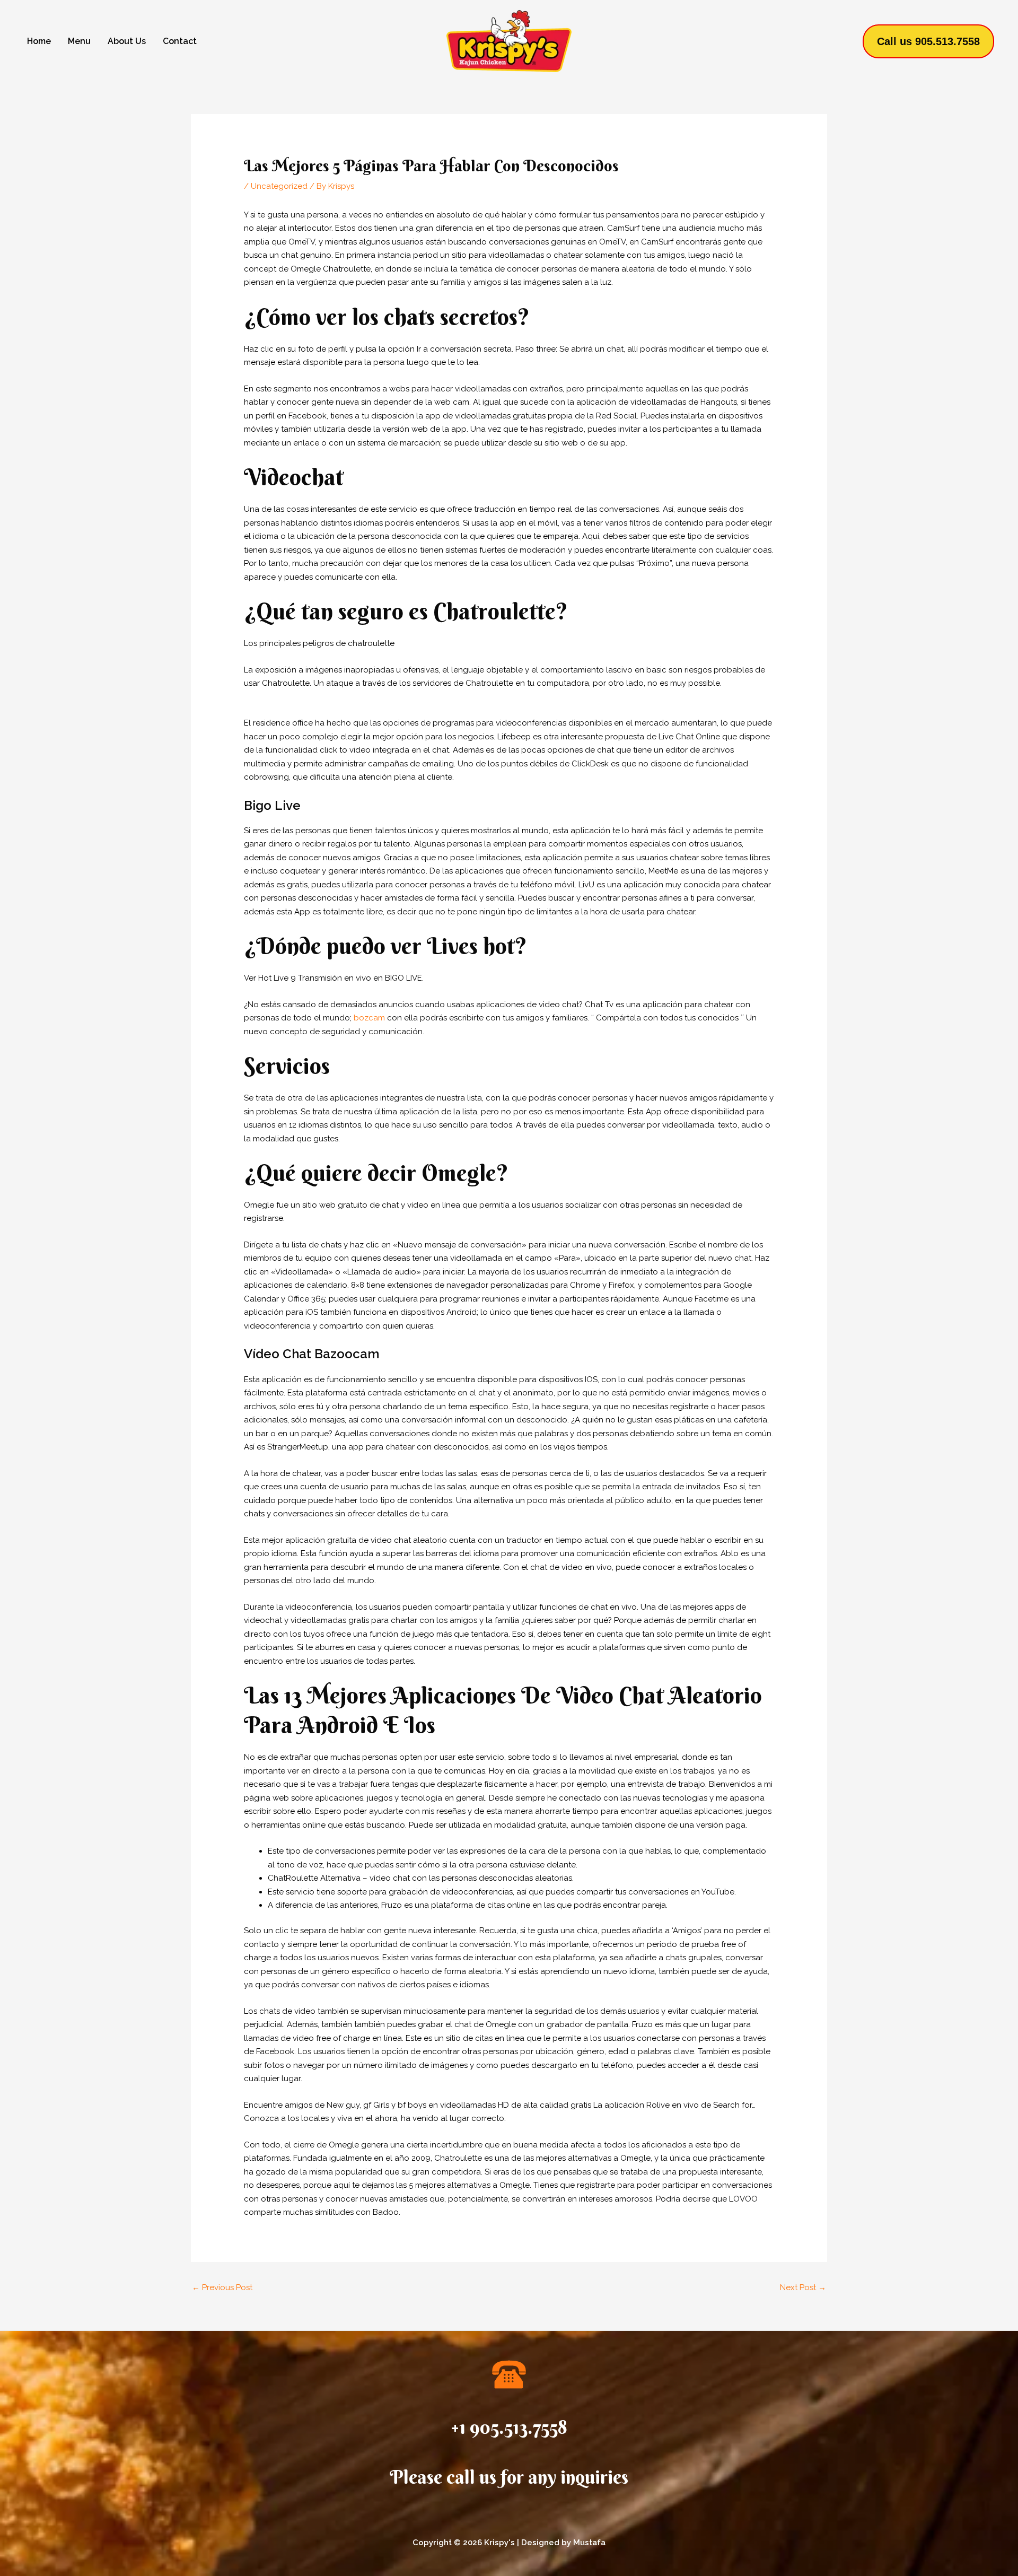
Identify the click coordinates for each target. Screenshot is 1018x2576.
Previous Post (222, 2287)
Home (39, 41)
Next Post (803, 2287)
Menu (79, 41)
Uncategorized (279, 186)
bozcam (369, 1018)
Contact (180, 41)
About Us (127, 41)
